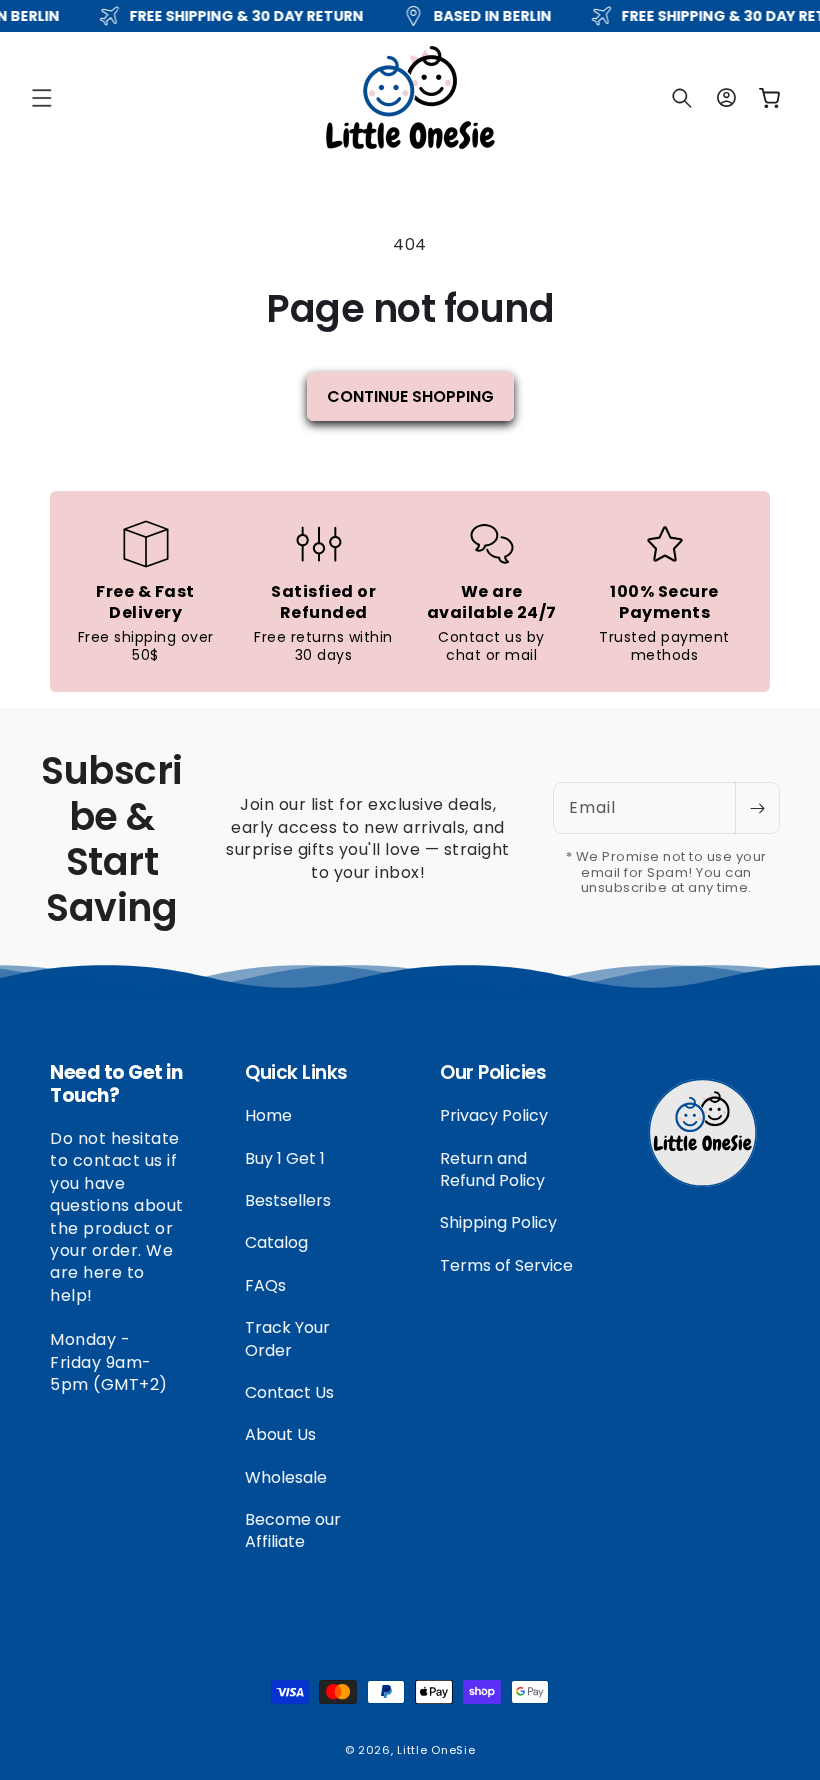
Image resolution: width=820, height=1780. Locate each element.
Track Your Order (287, 1338)
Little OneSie (436, 1750)
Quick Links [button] (296, 1073)
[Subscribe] (757, 808)
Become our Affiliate (293, 1530)
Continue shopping (410, 396)
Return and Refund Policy (492, 1169)
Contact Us (289, 1392)
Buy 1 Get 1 (285, 1158)
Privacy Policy (494, 1116)
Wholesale (286, 1477)
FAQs (265, 1285)
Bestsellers (288, 1200)
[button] (42, 98)
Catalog (276, 1242)
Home (268, 1116)
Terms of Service (506, 1265)
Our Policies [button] (493, 1073)
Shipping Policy (498, 1222)
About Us (280, 1434)
